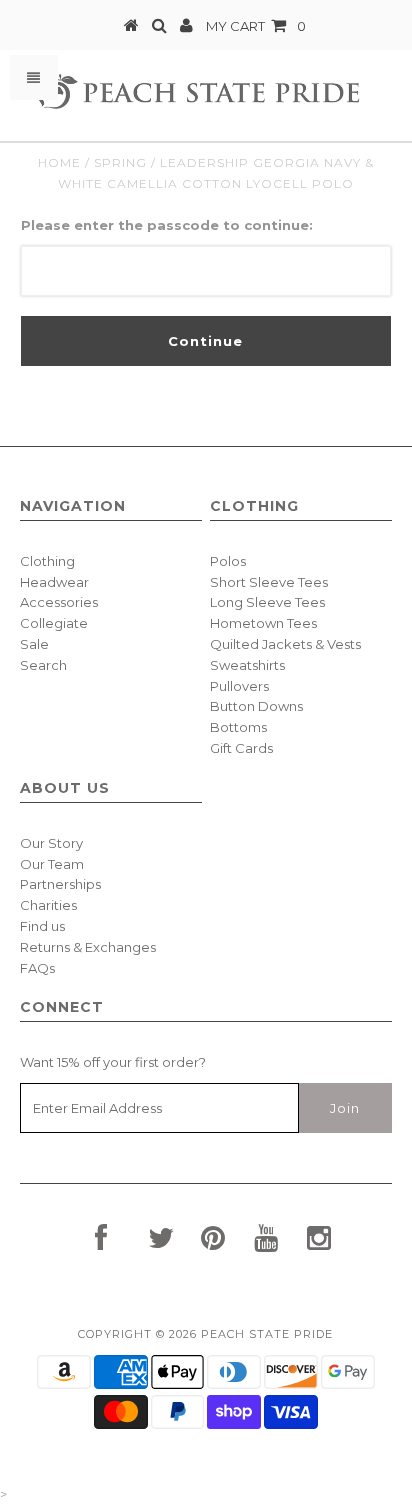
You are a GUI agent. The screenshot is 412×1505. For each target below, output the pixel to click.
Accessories (59, 602)
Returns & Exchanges (88, 947)
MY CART (256, 26)
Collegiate (54, 623)
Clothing (47, 561)
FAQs (37, 968)
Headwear (54, 582)
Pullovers (239, 686)
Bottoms (238, 727)
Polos (228, 561)
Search (43, 665)
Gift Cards (241, 748)
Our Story (51, 843)
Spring (120, 162)
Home (59, 162)
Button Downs (256, 706)
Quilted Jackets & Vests (285, 644)
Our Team (52, 864)
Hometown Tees (263, 623)
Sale (34, 644)
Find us (42, 926)
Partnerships (60, 884)
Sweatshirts (247, 665)
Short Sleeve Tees (269, 582)
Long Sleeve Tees (267, 602)
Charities (48, 905)
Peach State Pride (267, 1334)
